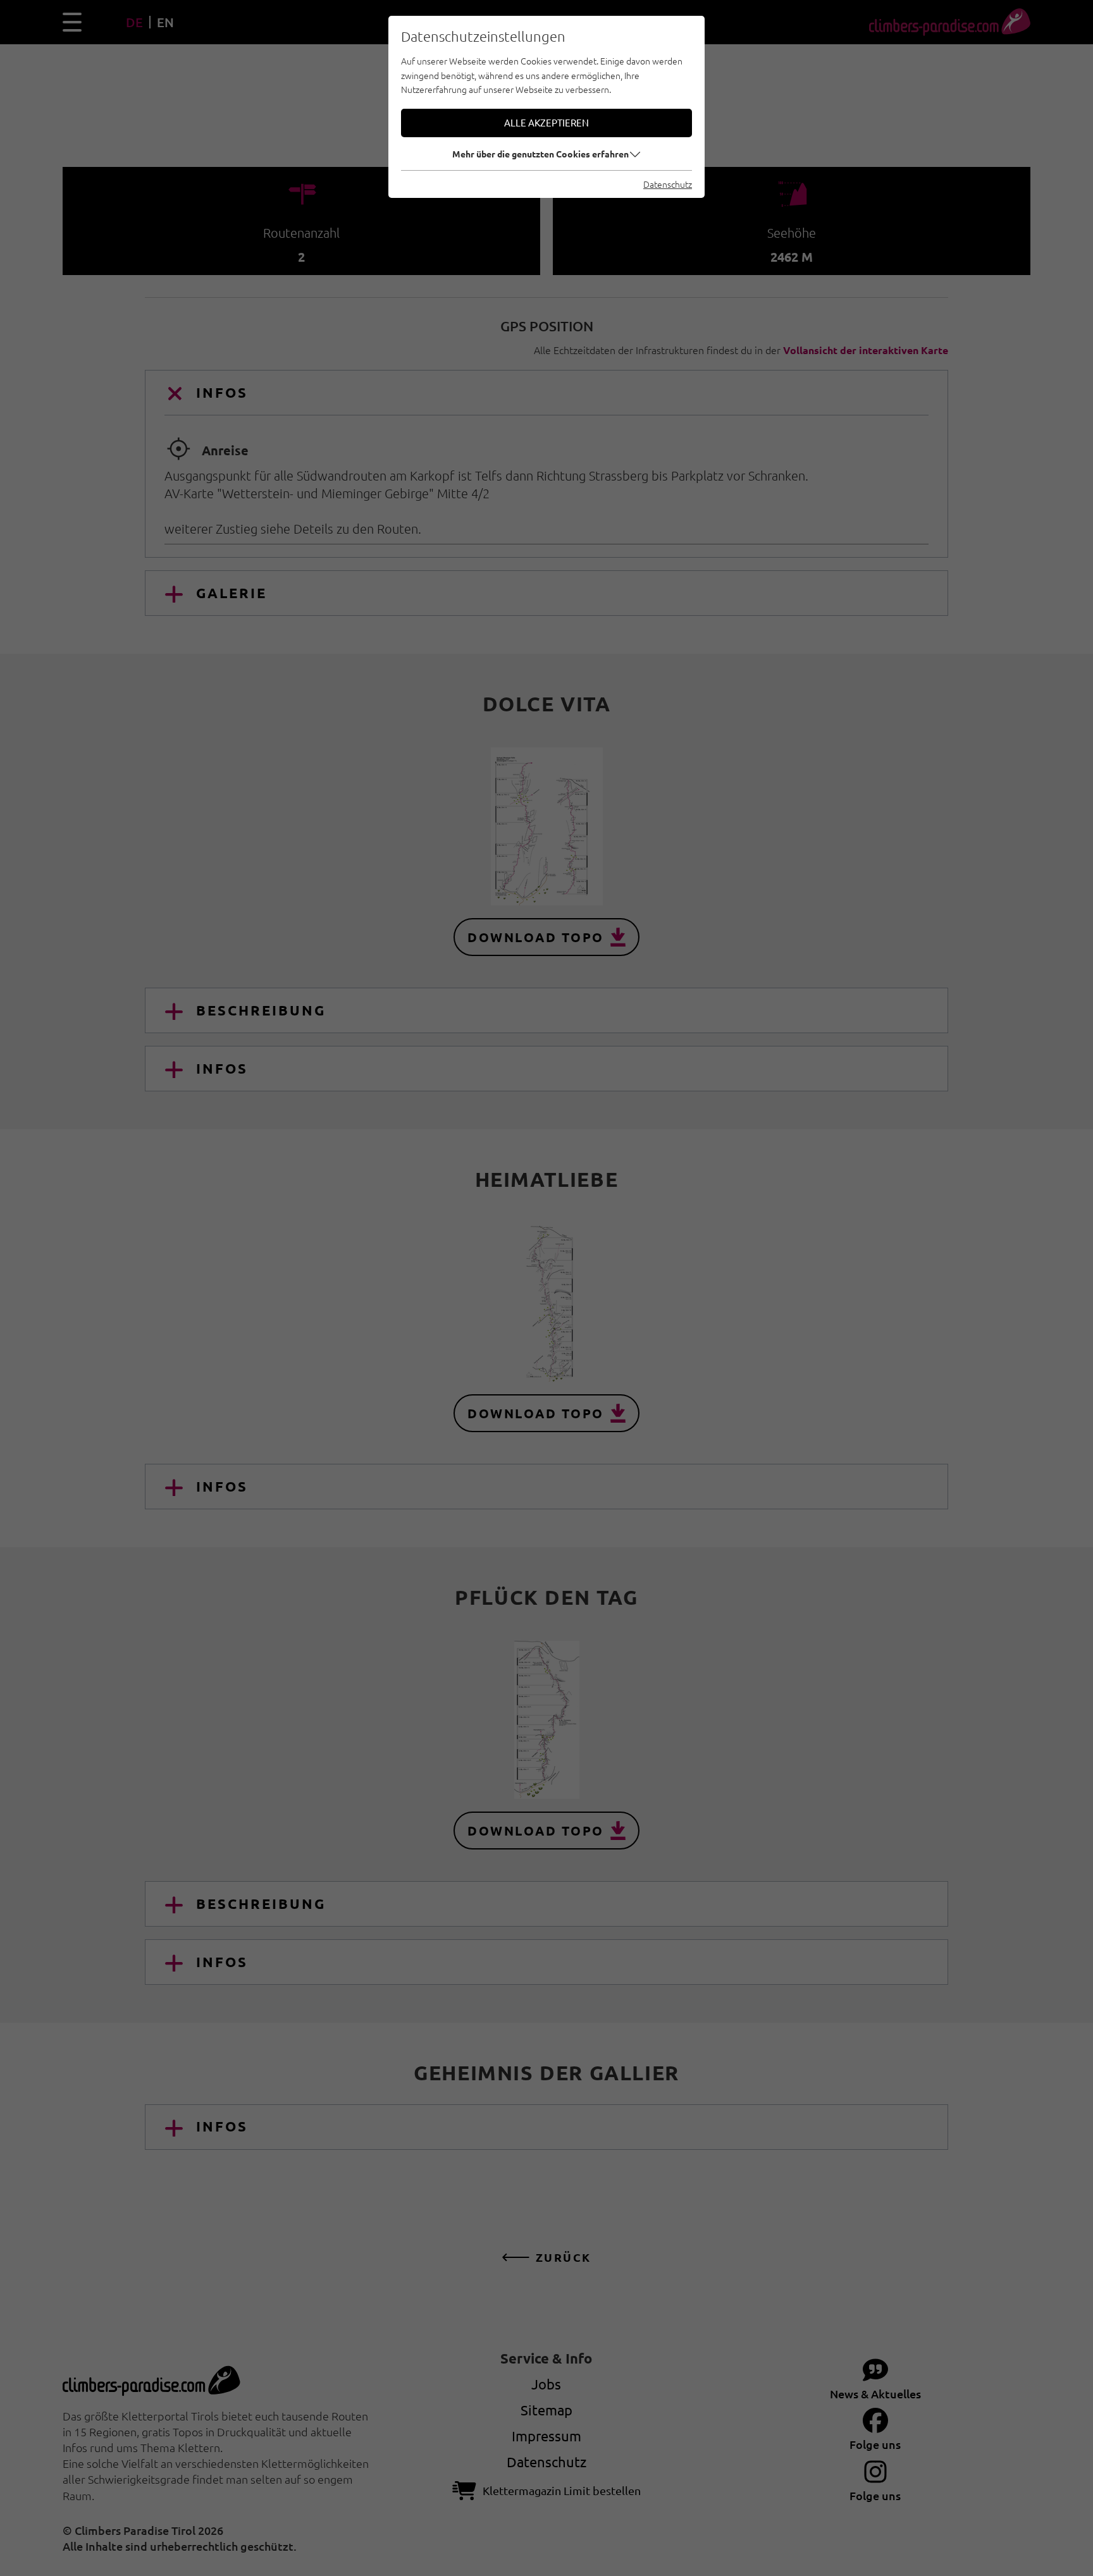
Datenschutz (668, 184)
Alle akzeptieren (546, 122)
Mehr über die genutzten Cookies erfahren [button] (540, 154)
